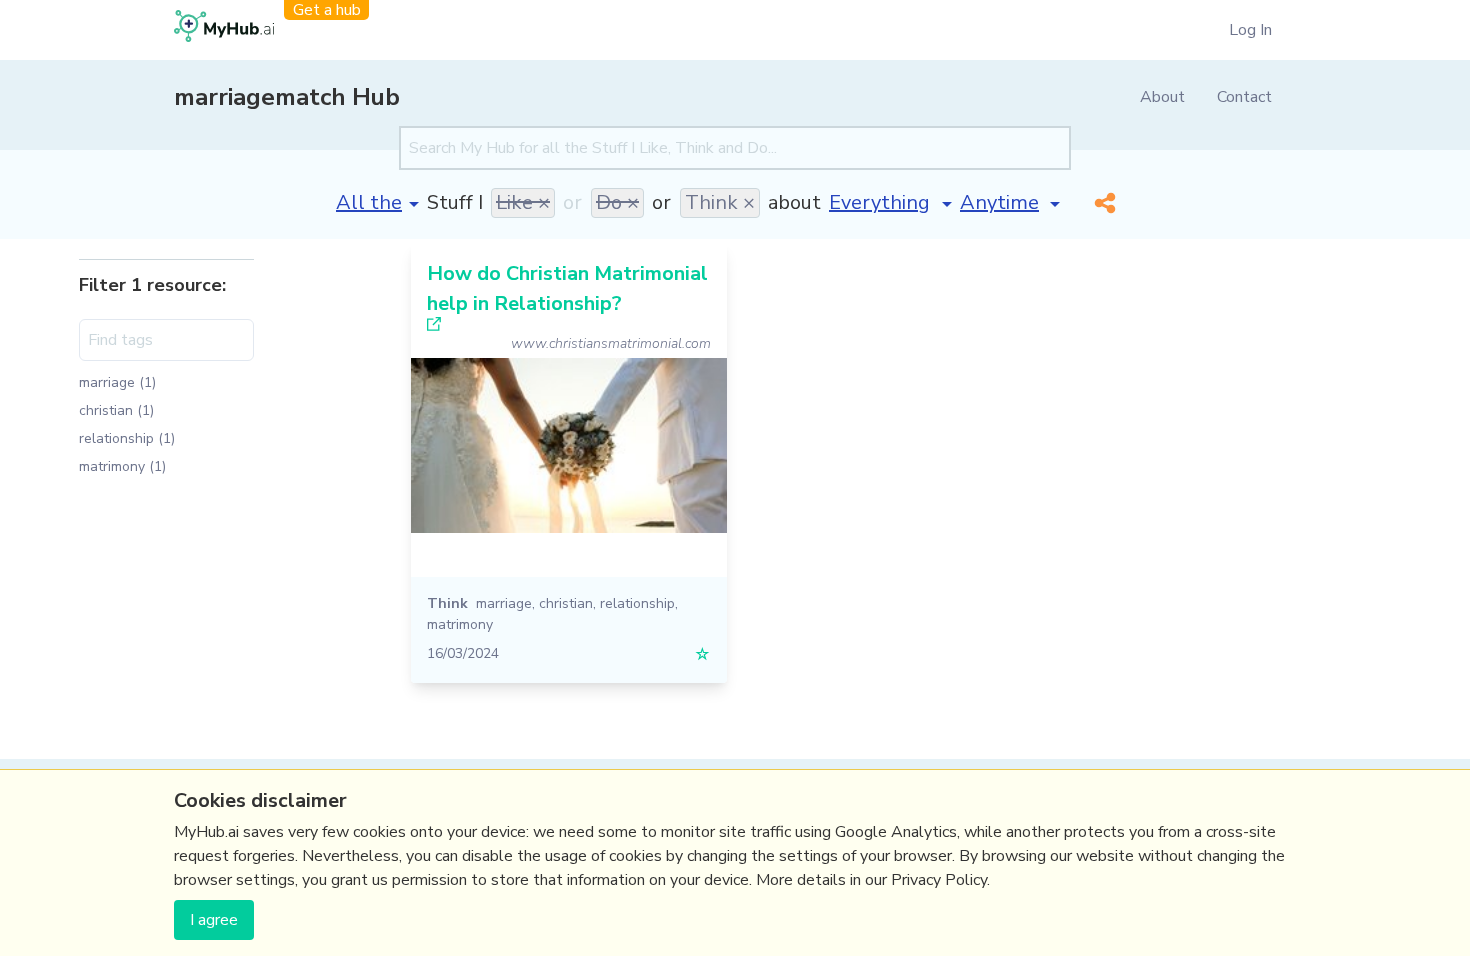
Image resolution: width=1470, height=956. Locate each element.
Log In (1250, 30)
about (794, 202)
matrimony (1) (122, 466)
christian (566, 603)
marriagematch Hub (287, 97)
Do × (617, 202)
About (1162, 97)
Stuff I (455, 202)
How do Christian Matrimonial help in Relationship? (567, 288)
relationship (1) (127, 438)
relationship (637, 603)
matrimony (460, 624)
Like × (523, 202)
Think (447, 603)
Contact (1244, 97)
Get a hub (327, 10)
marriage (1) (117, 382)
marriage (504, 603)
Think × (720, 202)
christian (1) (116, 410)
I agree (214, 920)
